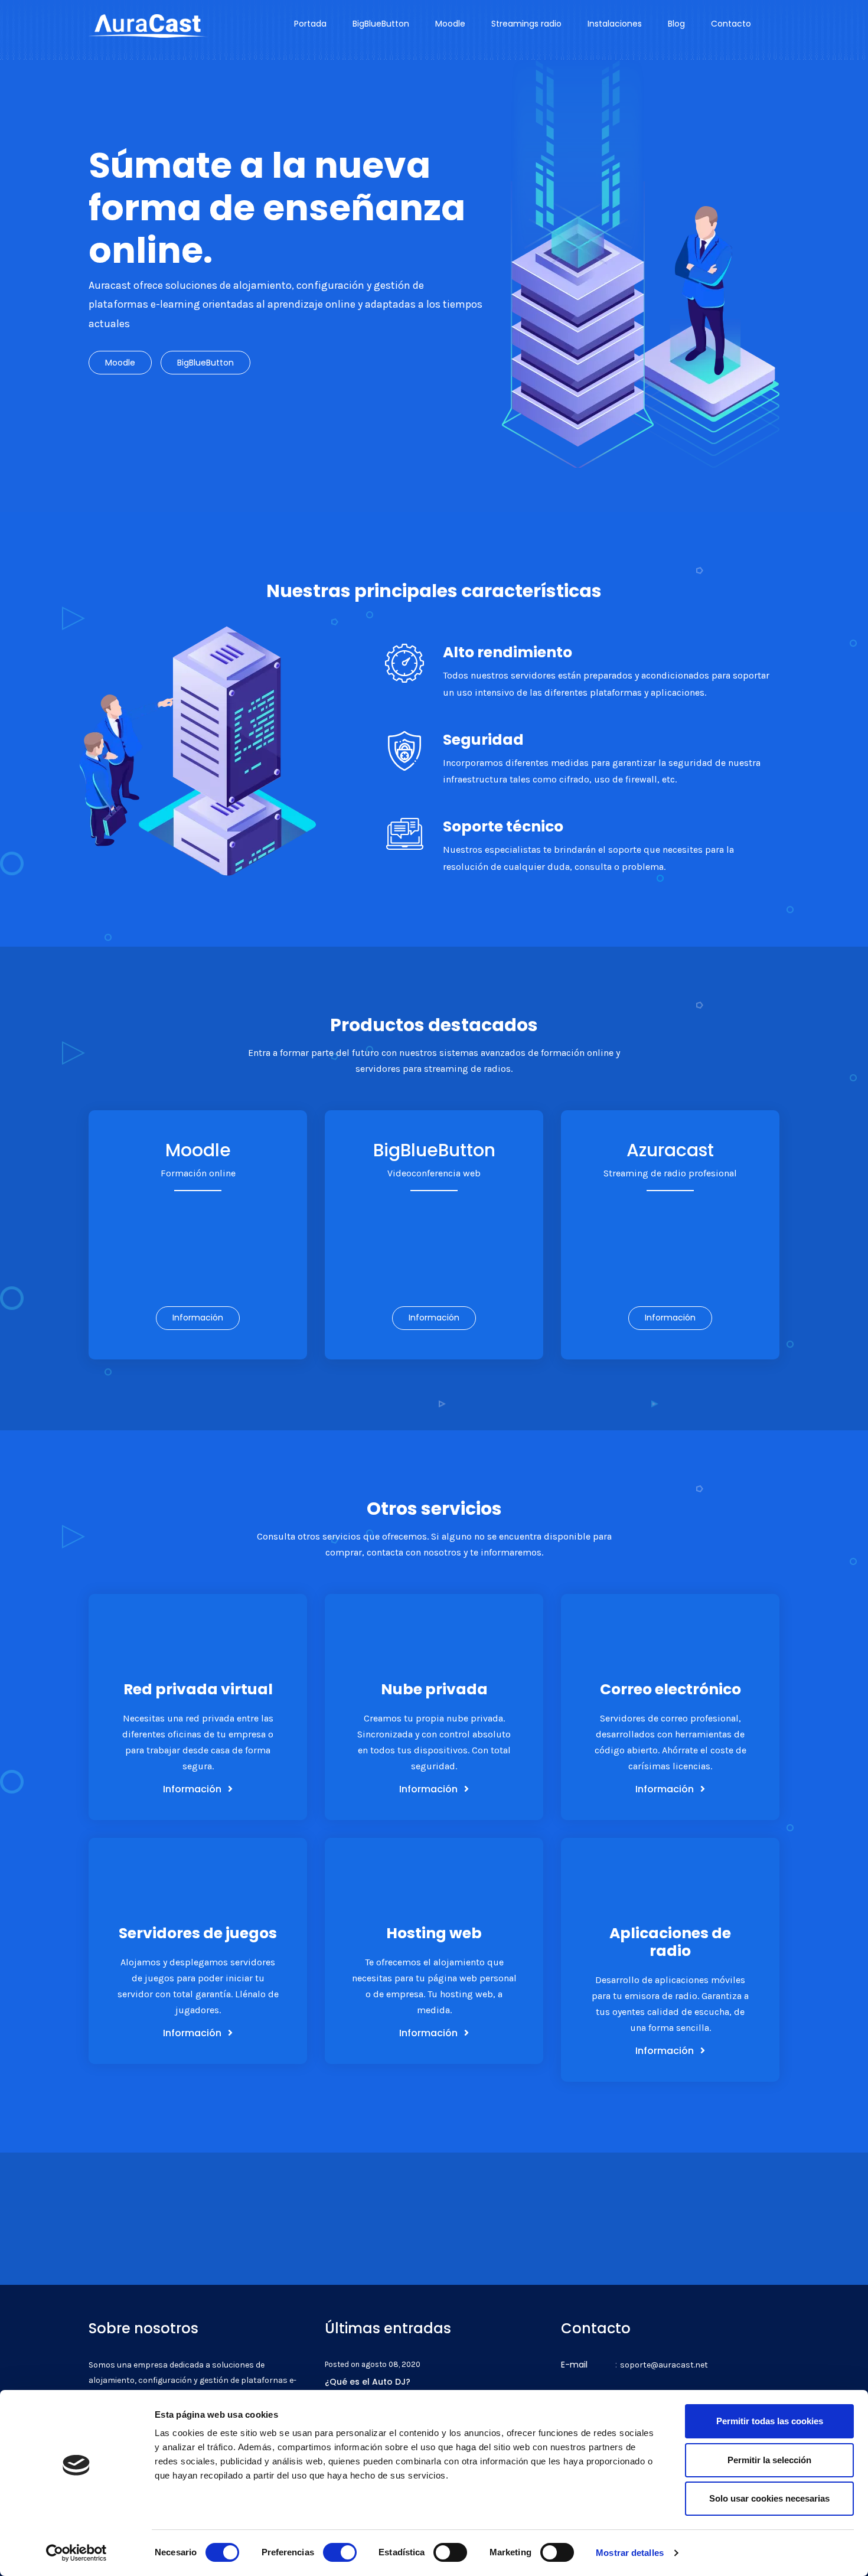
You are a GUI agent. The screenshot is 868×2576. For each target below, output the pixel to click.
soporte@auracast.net (664, 2365)
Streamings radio (526, 24)
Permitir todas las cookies (770, 2421)
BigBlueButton (381, 24)
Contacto (731, 24)
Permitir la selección (769, 2460)
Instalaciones (615, 24)
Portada (310, 24)
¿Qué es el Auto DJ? (368, 2382)
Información (198, 1318)
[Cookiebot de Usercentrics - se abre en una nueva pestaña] (76, 2553)
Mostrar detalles (630, 2553)
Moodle (450, 24)
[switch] (340, 2552)
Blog (676, 24)
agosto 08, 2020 (391, 2364)
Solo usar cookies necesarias (769, 2498)
